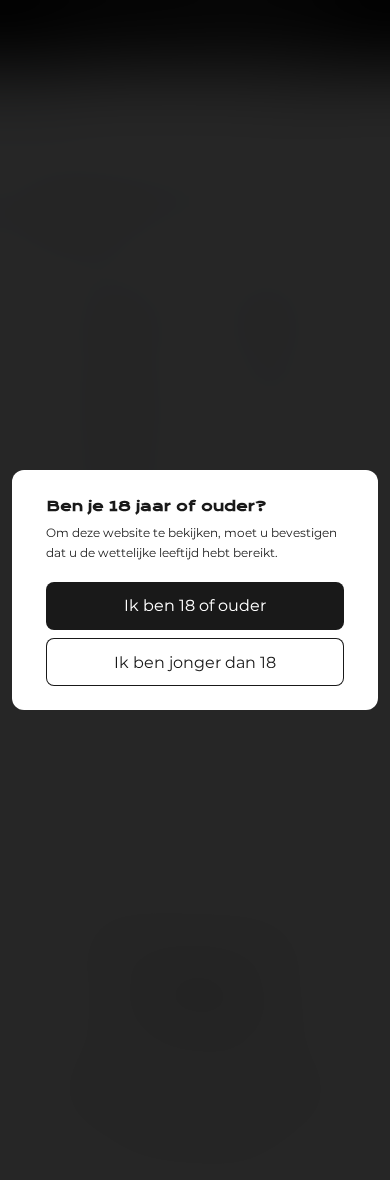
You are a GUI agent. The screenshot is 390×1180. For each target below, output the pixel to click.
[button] (194, 606)
